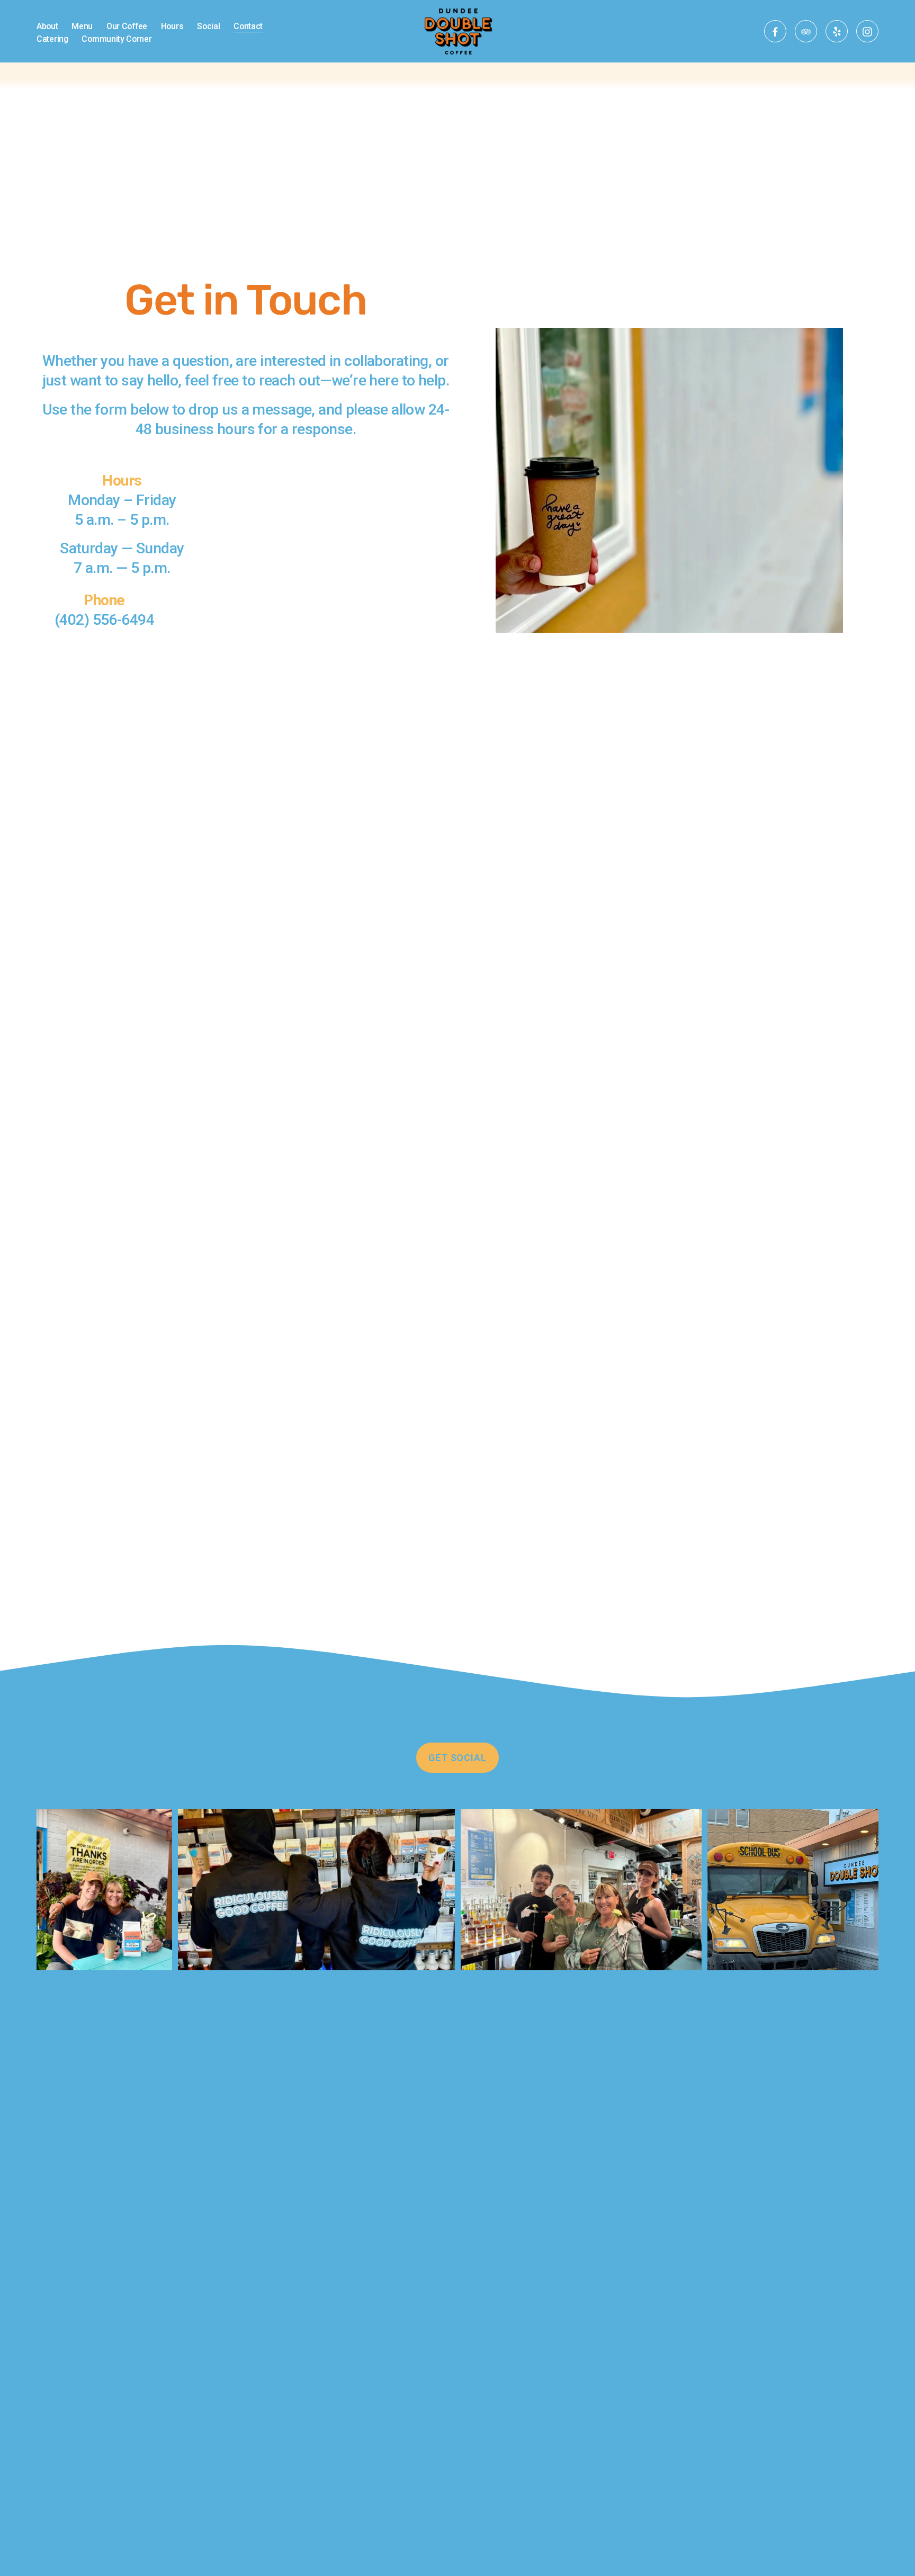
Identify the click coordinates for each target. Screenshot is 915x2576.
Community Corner (116, 39)
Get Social (457, 1758)
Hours (172, 26)
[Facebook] (775, 31)
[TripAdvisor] (806, 31)
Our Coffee (127, 26)
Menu (82, 26)
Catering (52, 39)
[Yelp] (837, 31)
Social (208, 26)
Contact (248, 26)
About (47, 26)
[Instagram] (867, 31)
